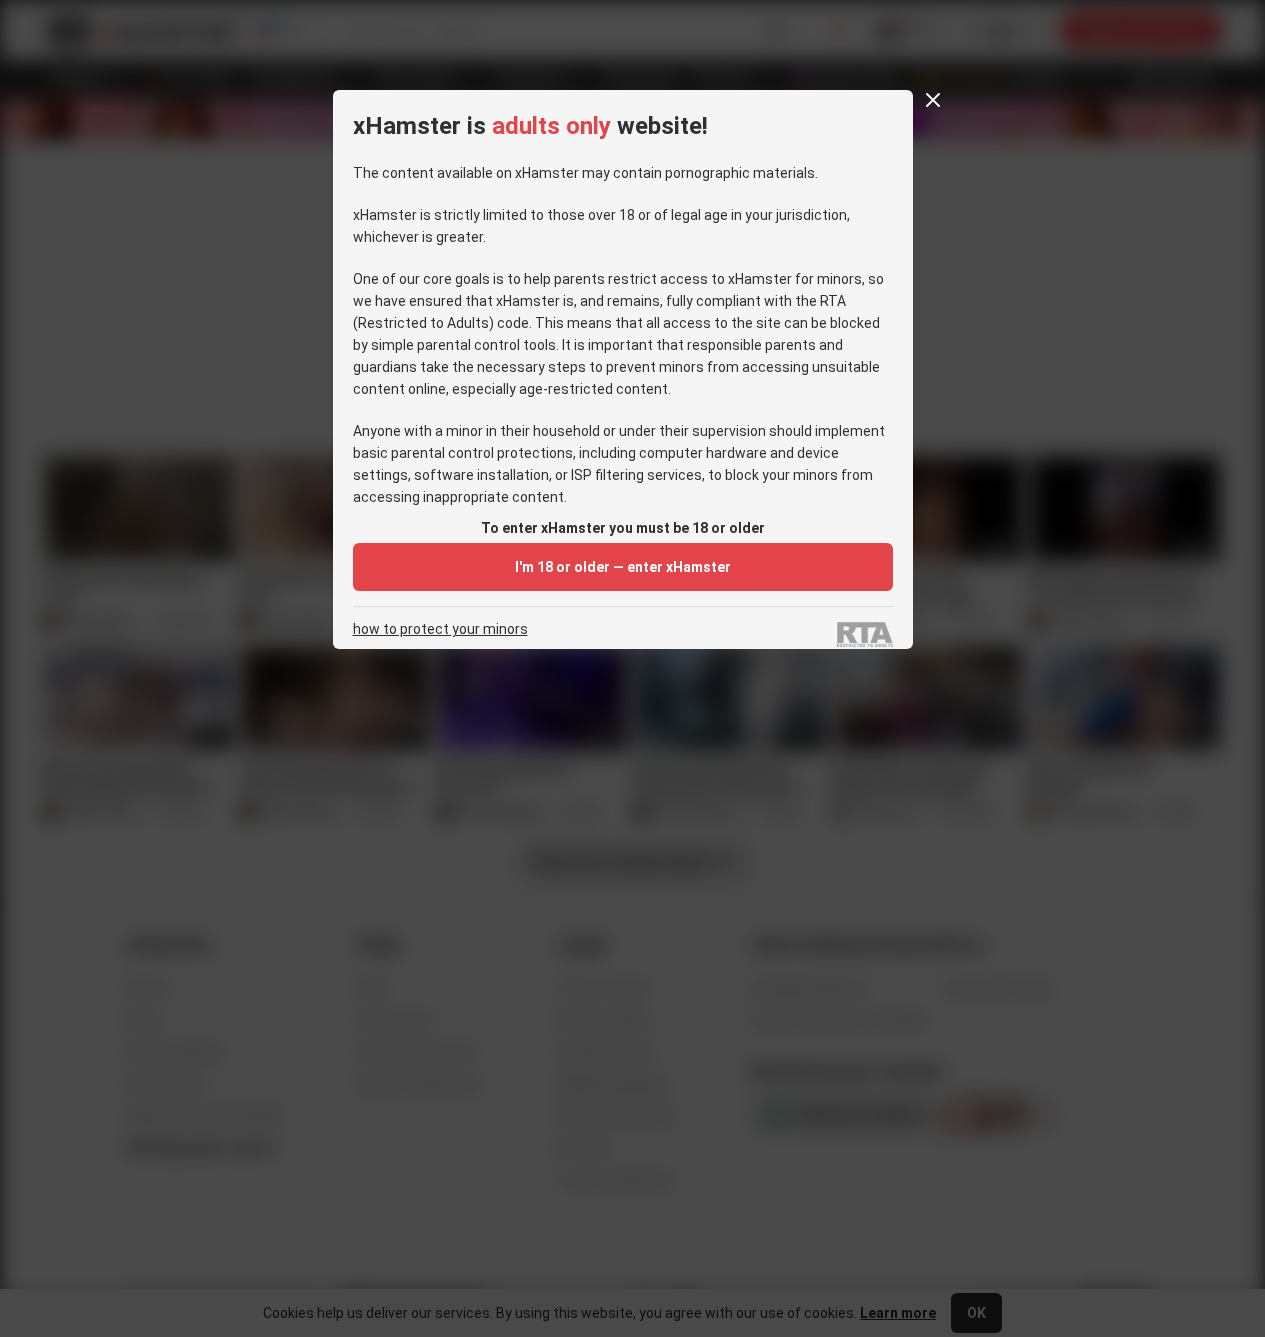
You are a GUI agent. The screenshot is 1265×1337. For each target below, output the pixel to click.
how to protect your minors (440, 629)
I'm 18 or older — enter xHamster (623, 567)
